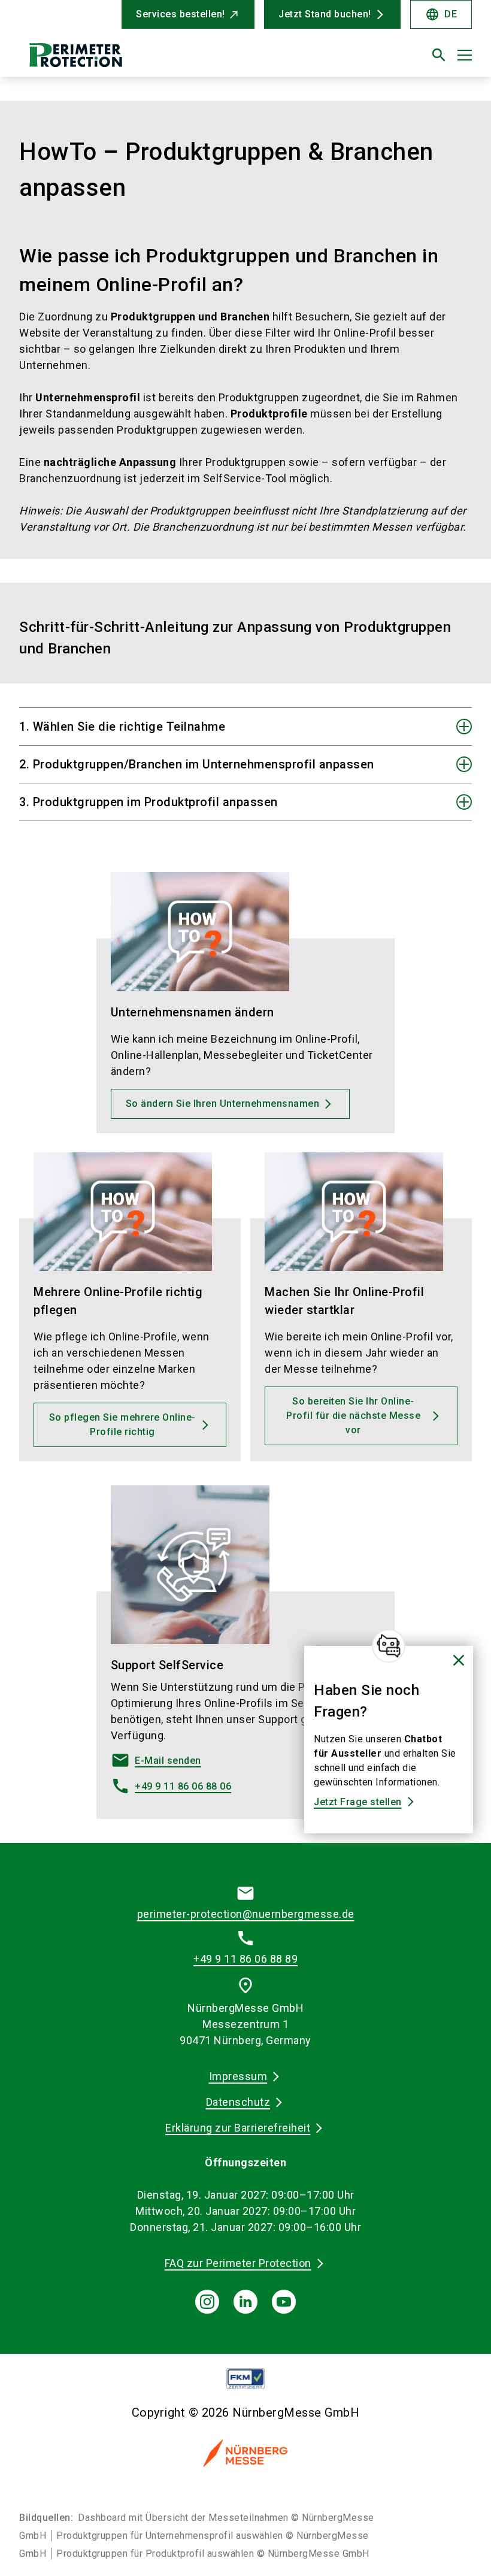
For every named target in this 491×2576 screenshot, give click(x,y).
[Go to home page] (128, 60)
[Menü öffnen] (465, 55)
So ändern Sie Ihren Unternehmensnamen (223, 1104)
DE (441, 14)
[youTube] (284, 2302)
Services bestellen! (181, 14)
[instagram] (207, 2302)
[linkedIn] (245, 2302)
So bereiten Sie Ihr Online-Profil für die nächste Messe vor (353, 1416)
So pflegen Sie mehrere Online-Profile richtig (122, 1425)
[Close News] (389, 1646)
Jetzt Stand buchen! (325, 14)
